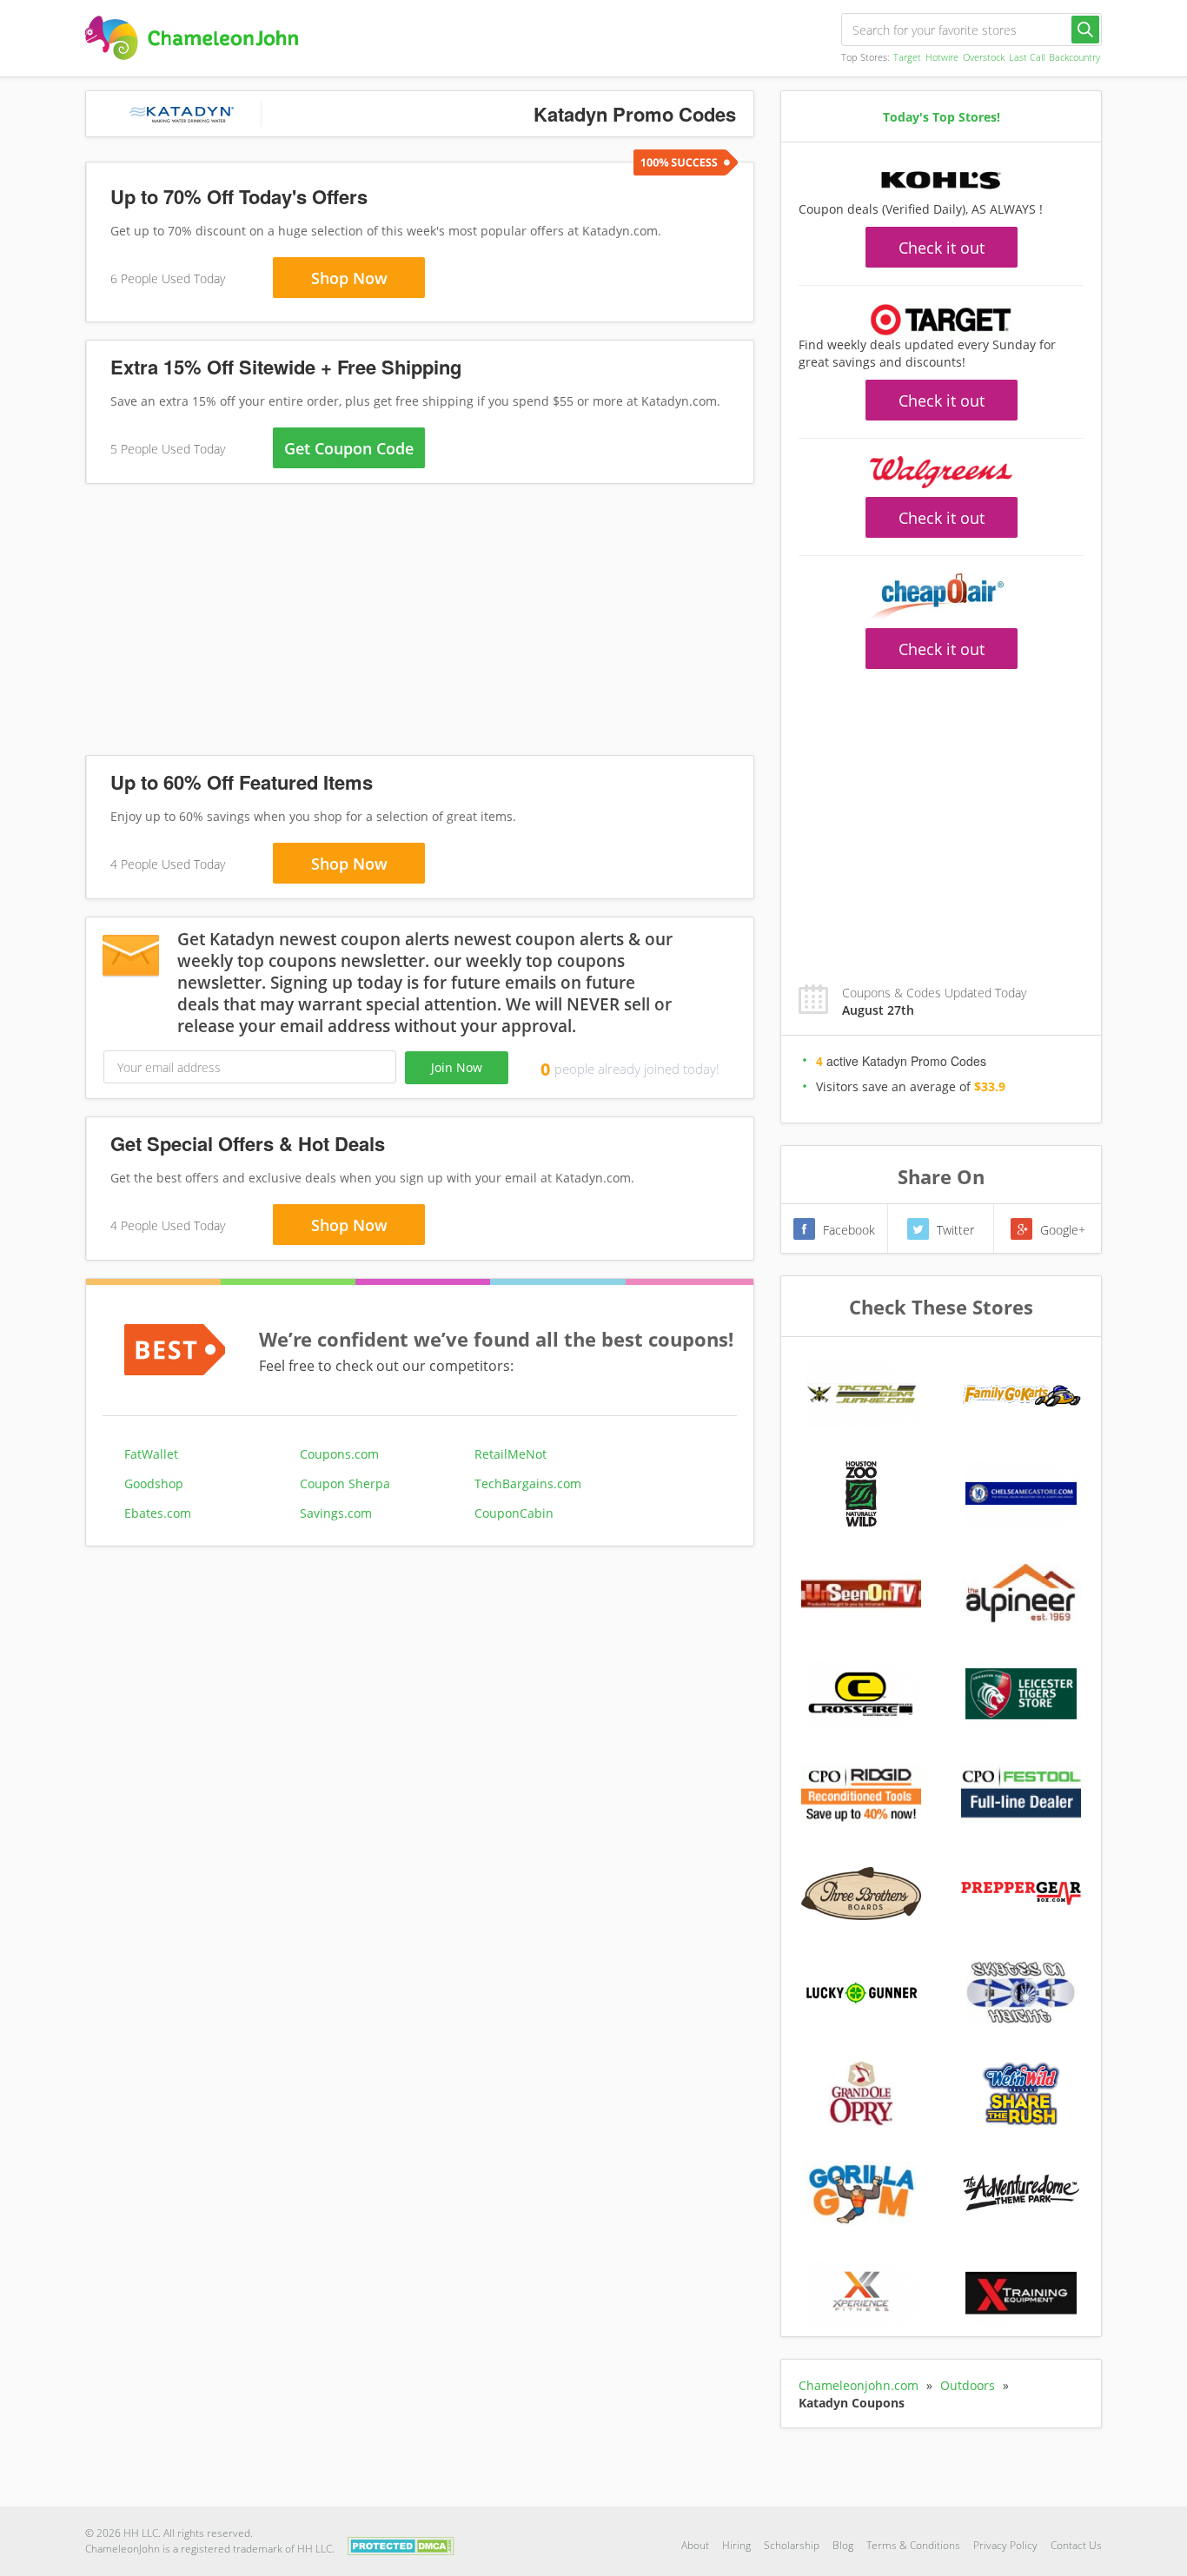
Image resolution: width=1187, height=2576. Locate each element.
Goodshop (154, 1483)
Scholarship (792, 2545)
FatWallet (151, 1454)
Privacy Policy (1005, 2545)
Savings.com (336, 1513)
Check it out (942, 248)
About (695, 2545)
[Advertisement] (420, 623)
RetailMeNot (511, 1454)
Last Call (1027, 57)
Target (907, 57)
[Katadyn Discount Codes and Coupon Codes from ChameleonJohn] (192, 38)
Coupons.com (339, 1454)
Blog (843, 2545)
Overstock (984, 57)
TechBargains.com (528, 1483)
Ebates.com (158, 1513)
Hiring (736, 2545)
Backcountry (1074, 57)
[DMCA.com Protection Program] (401, 2544)
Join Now (457, 1067)
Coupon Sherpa (345, 1483)
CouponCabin (514, 1513)
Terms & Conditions (913, 2545)
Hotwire (942, 57)
